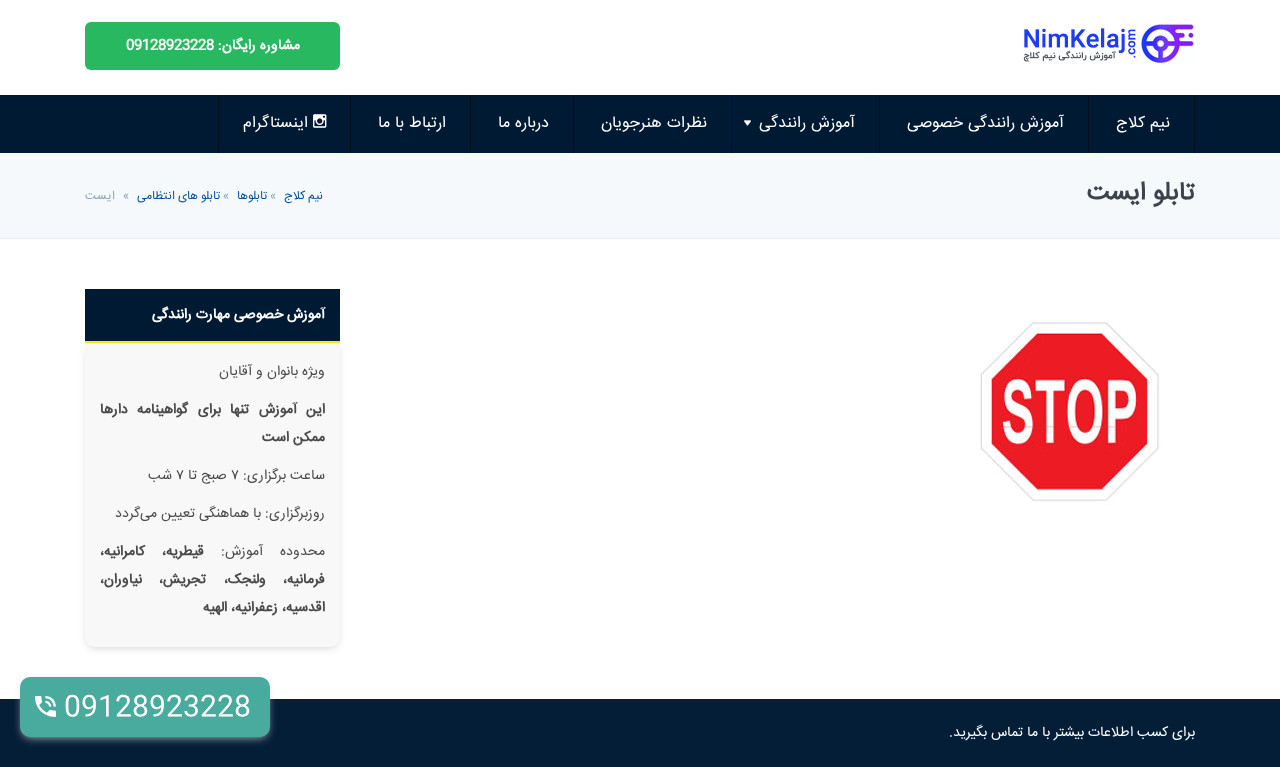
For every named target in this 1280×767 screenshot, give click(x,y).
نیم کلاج (1143, 123)
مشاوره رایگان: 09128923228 (213, 46)
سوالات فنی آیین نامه (795, 228)
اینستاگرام (278, 123)
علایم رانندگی (822, 278)
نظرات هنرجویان (654, 123)
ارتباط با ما (412, 123)
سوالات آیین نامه (810, 178)
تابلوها (252, 196)
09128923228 (157, 709)
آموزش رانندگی (807, 123)
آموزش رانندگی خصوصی (985, 123)
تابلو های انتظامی (178, 196)
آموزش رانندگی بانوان (796, 328)
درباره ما (523, 123)
